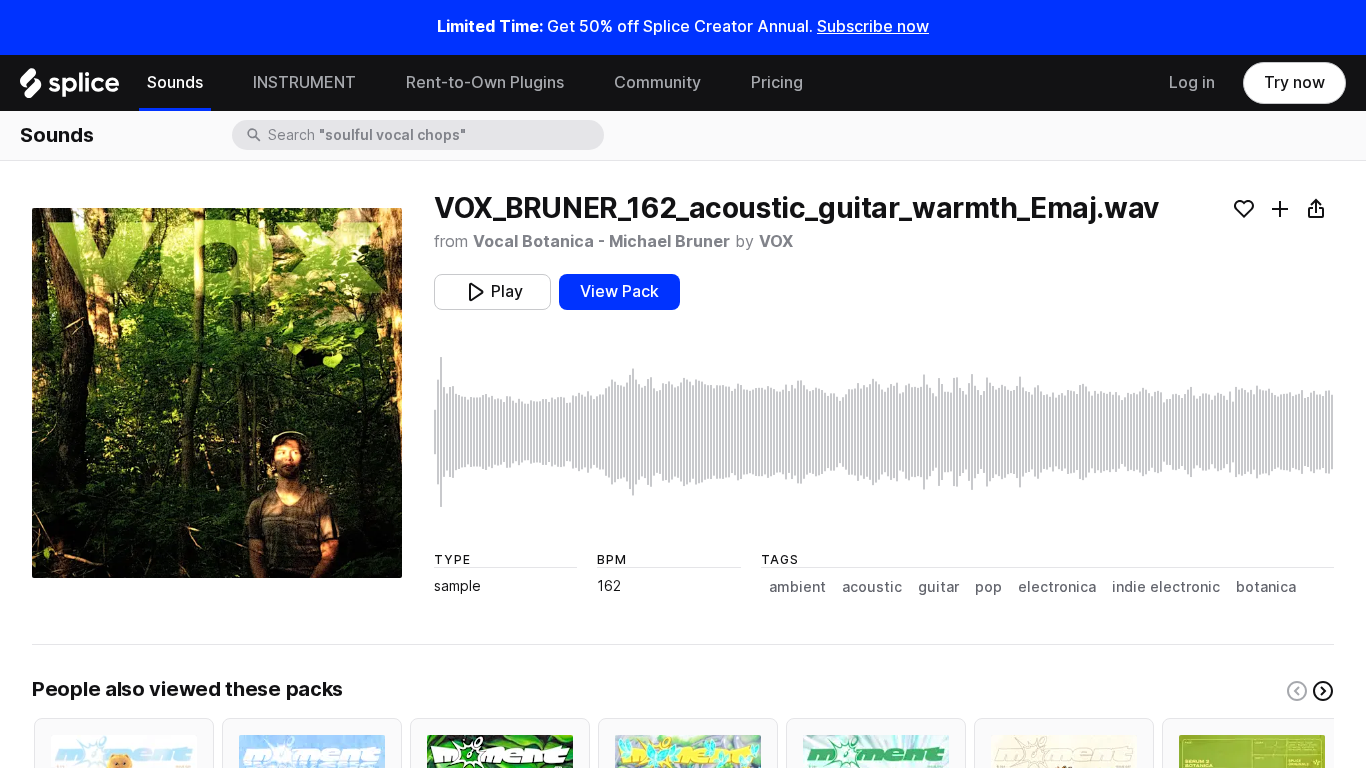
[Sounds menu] (218, 83)
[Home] (69, 88)
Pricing (777, 82)
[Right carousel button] (1323, 691)
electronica (1057, 587)
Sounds (175, 82)
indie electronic (1166, 587)
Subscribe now (873, 26)
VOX (776, 241)
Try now (1294, 82)
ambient (797, 587)
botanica (1266, 587)
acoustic (872, 587)
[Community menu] (716, 83)
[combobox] (434, 135)
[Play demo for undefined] (217, 393)
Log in (1192, 82)
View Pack (619, 291)
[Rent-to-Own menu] (579, 83)
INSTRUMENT (304, 82)
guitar (938, 587)
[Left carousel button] (1297, 691)
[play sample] (884, 432)
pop (988, 587)
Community (657, 82)
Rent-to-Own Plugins (485, 82)
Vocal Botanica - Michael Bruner (601, 241)
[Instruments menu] (371, 83)
